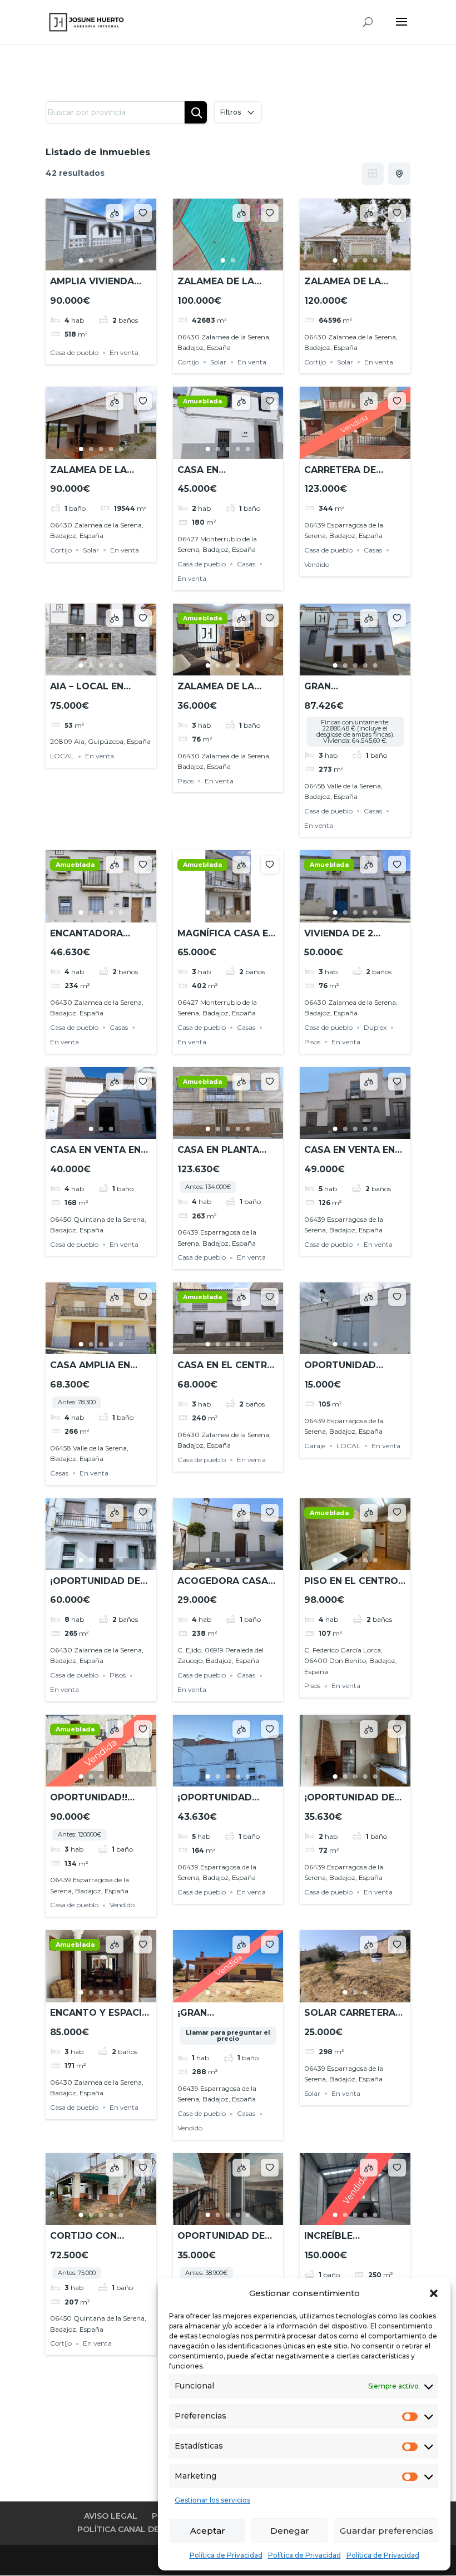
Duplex (375, 1027)
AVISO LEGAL (111, 2516)
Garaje (315, 1446)
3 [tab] (101, 260)
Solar (218, 362)
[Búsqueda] (196, 112)
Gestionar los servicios (212, 2500)
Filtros (231, 112)
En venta (124, 352)
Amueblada (202, 401)
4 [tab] (111, 260)
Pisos (185, 781)
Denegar (290, 2531)
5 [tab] (121, 260)
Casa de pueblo (74, 352)
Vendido (317, 564)
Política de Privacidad (226, 2555)
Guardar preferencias (386, 2531)
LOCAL (62, 756)
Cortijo (188, 362)
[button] (434, 2293)
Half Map (399, 174)
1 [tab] (81, 260)
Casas (246, 564)
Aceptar (208, 2531)
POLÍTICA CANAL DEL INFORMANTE (149, 2529)
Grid (373, 174)
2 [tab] (91, 260)
